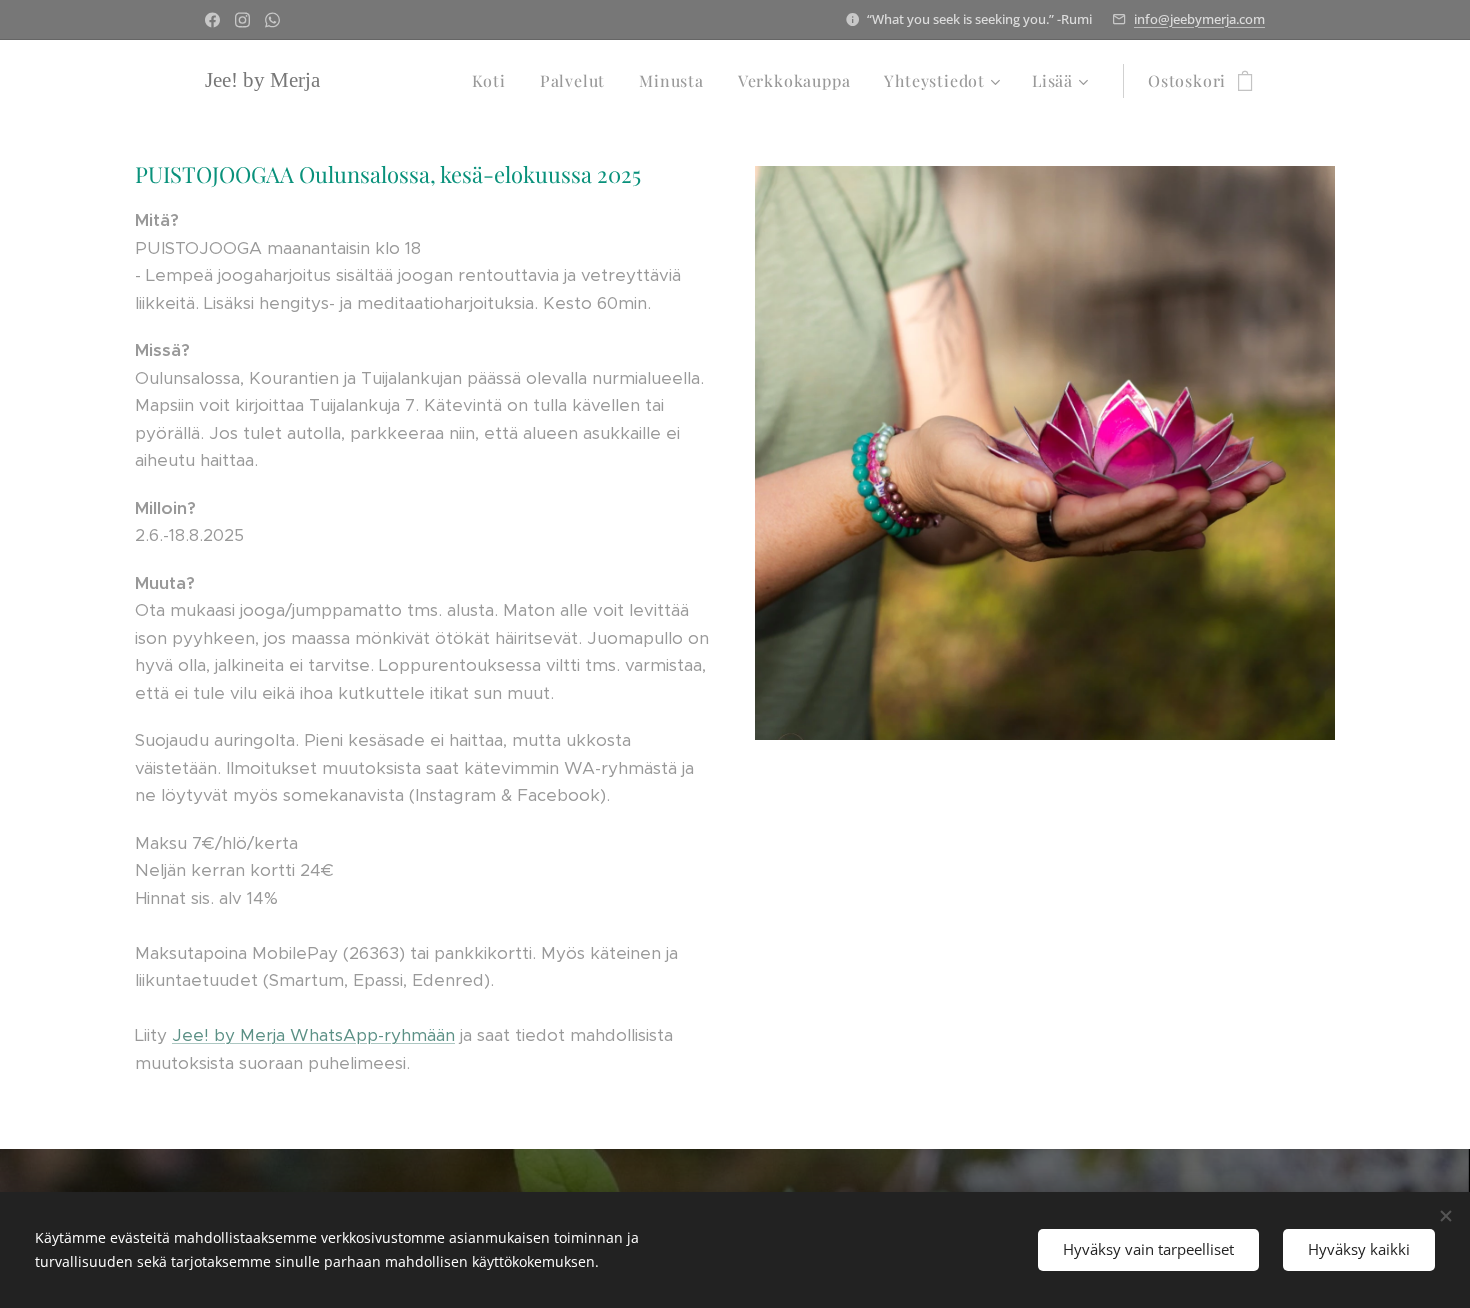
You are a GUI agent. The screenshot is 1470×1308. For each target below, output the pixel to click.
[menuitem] (489, 81)
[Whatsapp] (272, 20)
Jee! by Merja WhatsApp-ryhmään (313, 1035)
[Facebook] (212, 20)
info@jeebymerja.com (1199, 19)
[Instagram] (242, 20)
